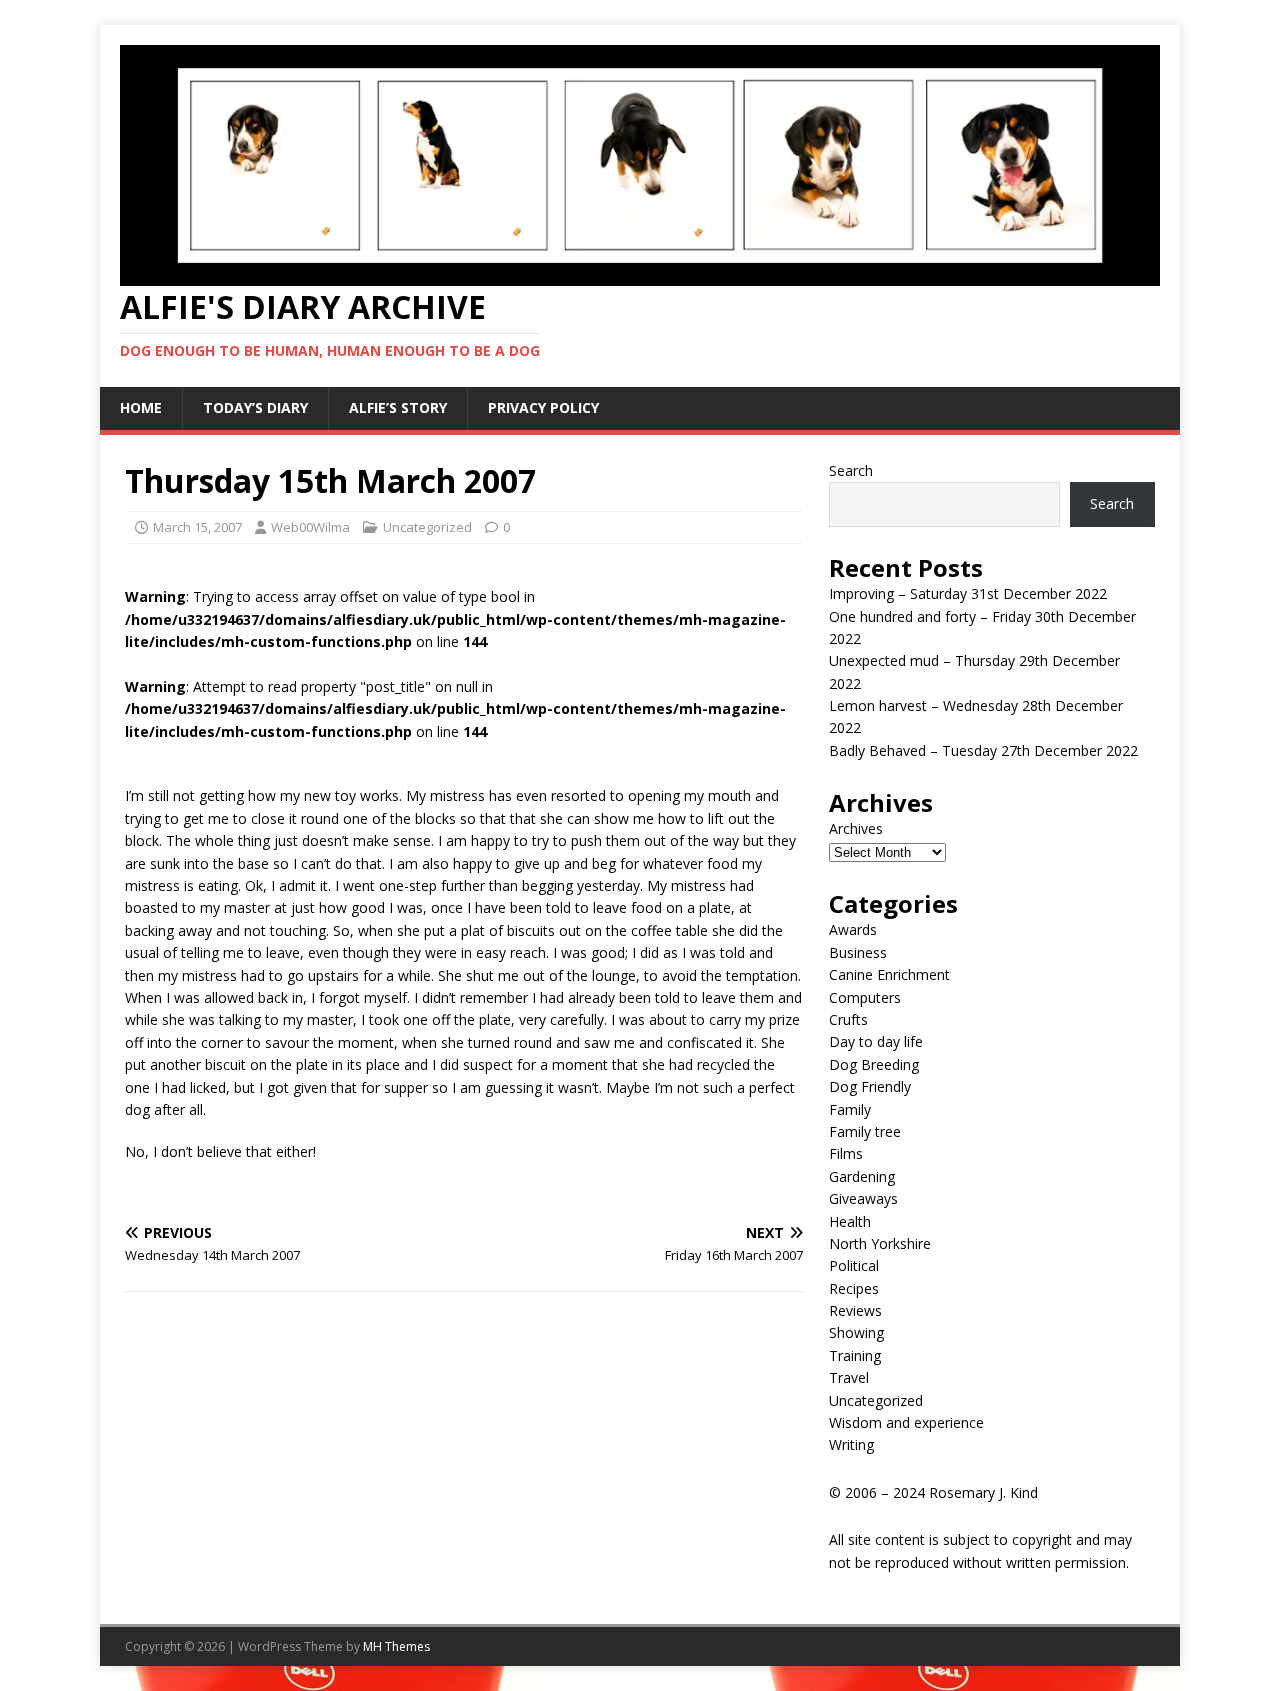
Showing (856, 1332)
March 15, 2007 (197, 527)
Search (851, 470)
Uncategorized (427, 527)
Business (858, 952)
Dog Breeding (874, 1064)
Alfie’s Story (398, 407)
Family (850, 1109)
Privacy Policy (543, 407)
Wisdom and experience (906, 1422)
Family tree (865, 1131)
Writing (851, 1444)
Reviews (855, 1310)
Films (846, 1153)
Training (855, 1355)
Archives (856, 828)
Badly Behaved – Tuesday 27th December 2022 (983, 750)
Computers (865, 997)
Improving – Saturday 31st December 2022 (968, 593)
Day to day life (876, 1041)
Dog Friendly (870, 1086)
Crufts (848, 1019)
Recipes (854, 1288)
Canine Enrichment (889, 974)
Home (141, 407)
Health (850, 1221)
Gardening (862, 1176)
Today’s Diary (255, 407)
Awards (853, 929)
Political (854, 1265)
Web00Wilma (310, 527)
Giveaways (863, 1198)
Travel (849, 1377)
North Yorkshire (880, 1243)
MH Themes (396, 1646)
